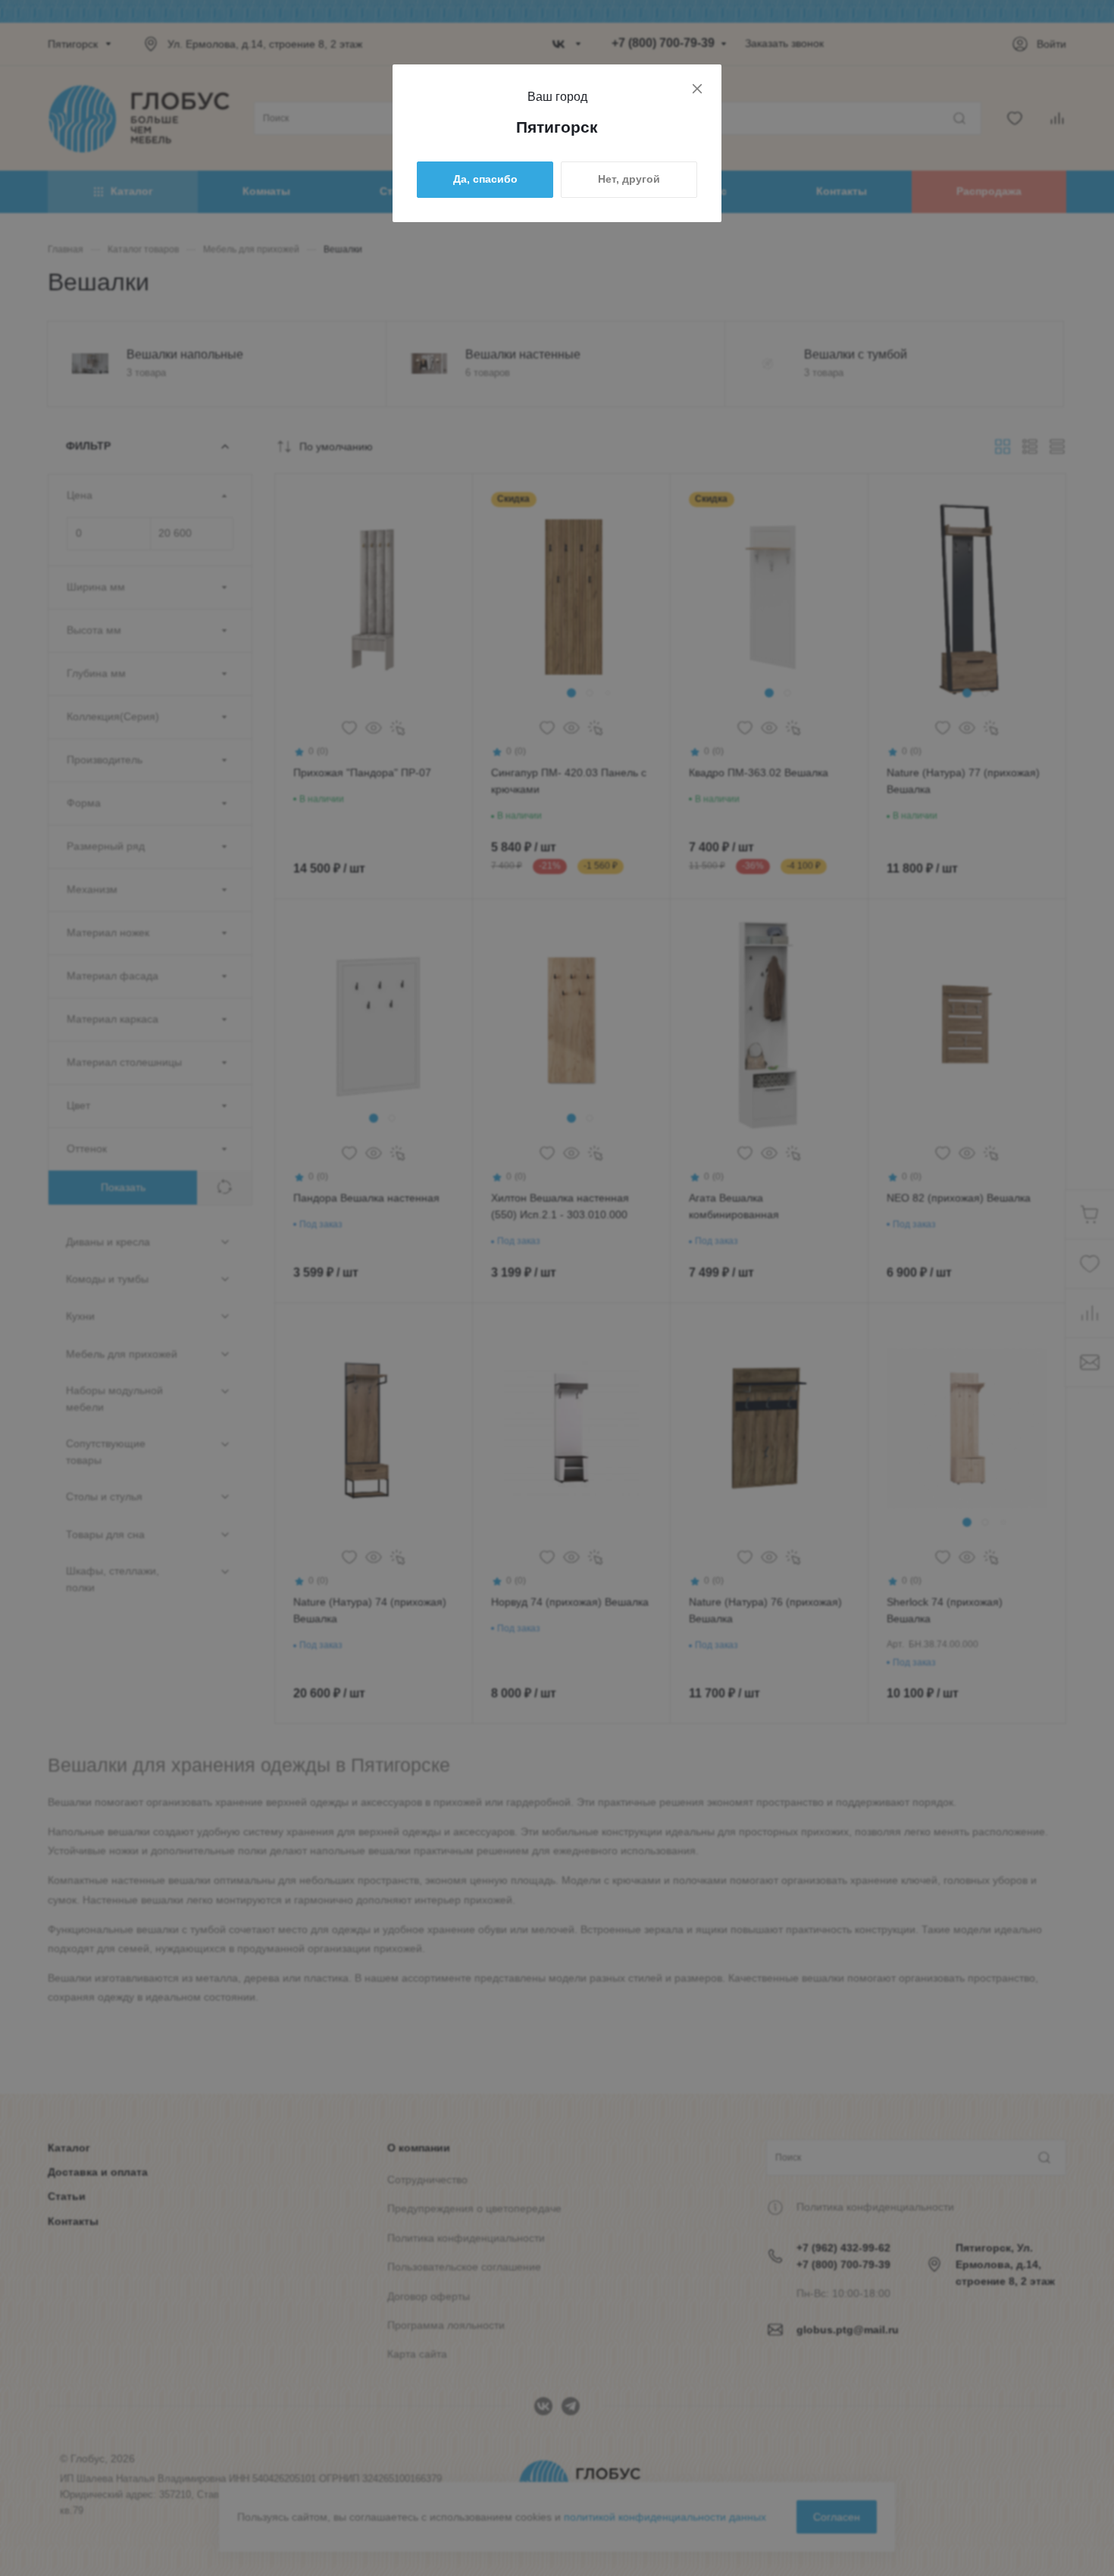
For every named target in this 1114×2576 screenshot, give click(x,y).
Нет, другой (629, 179)
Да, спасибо (485, 179)
